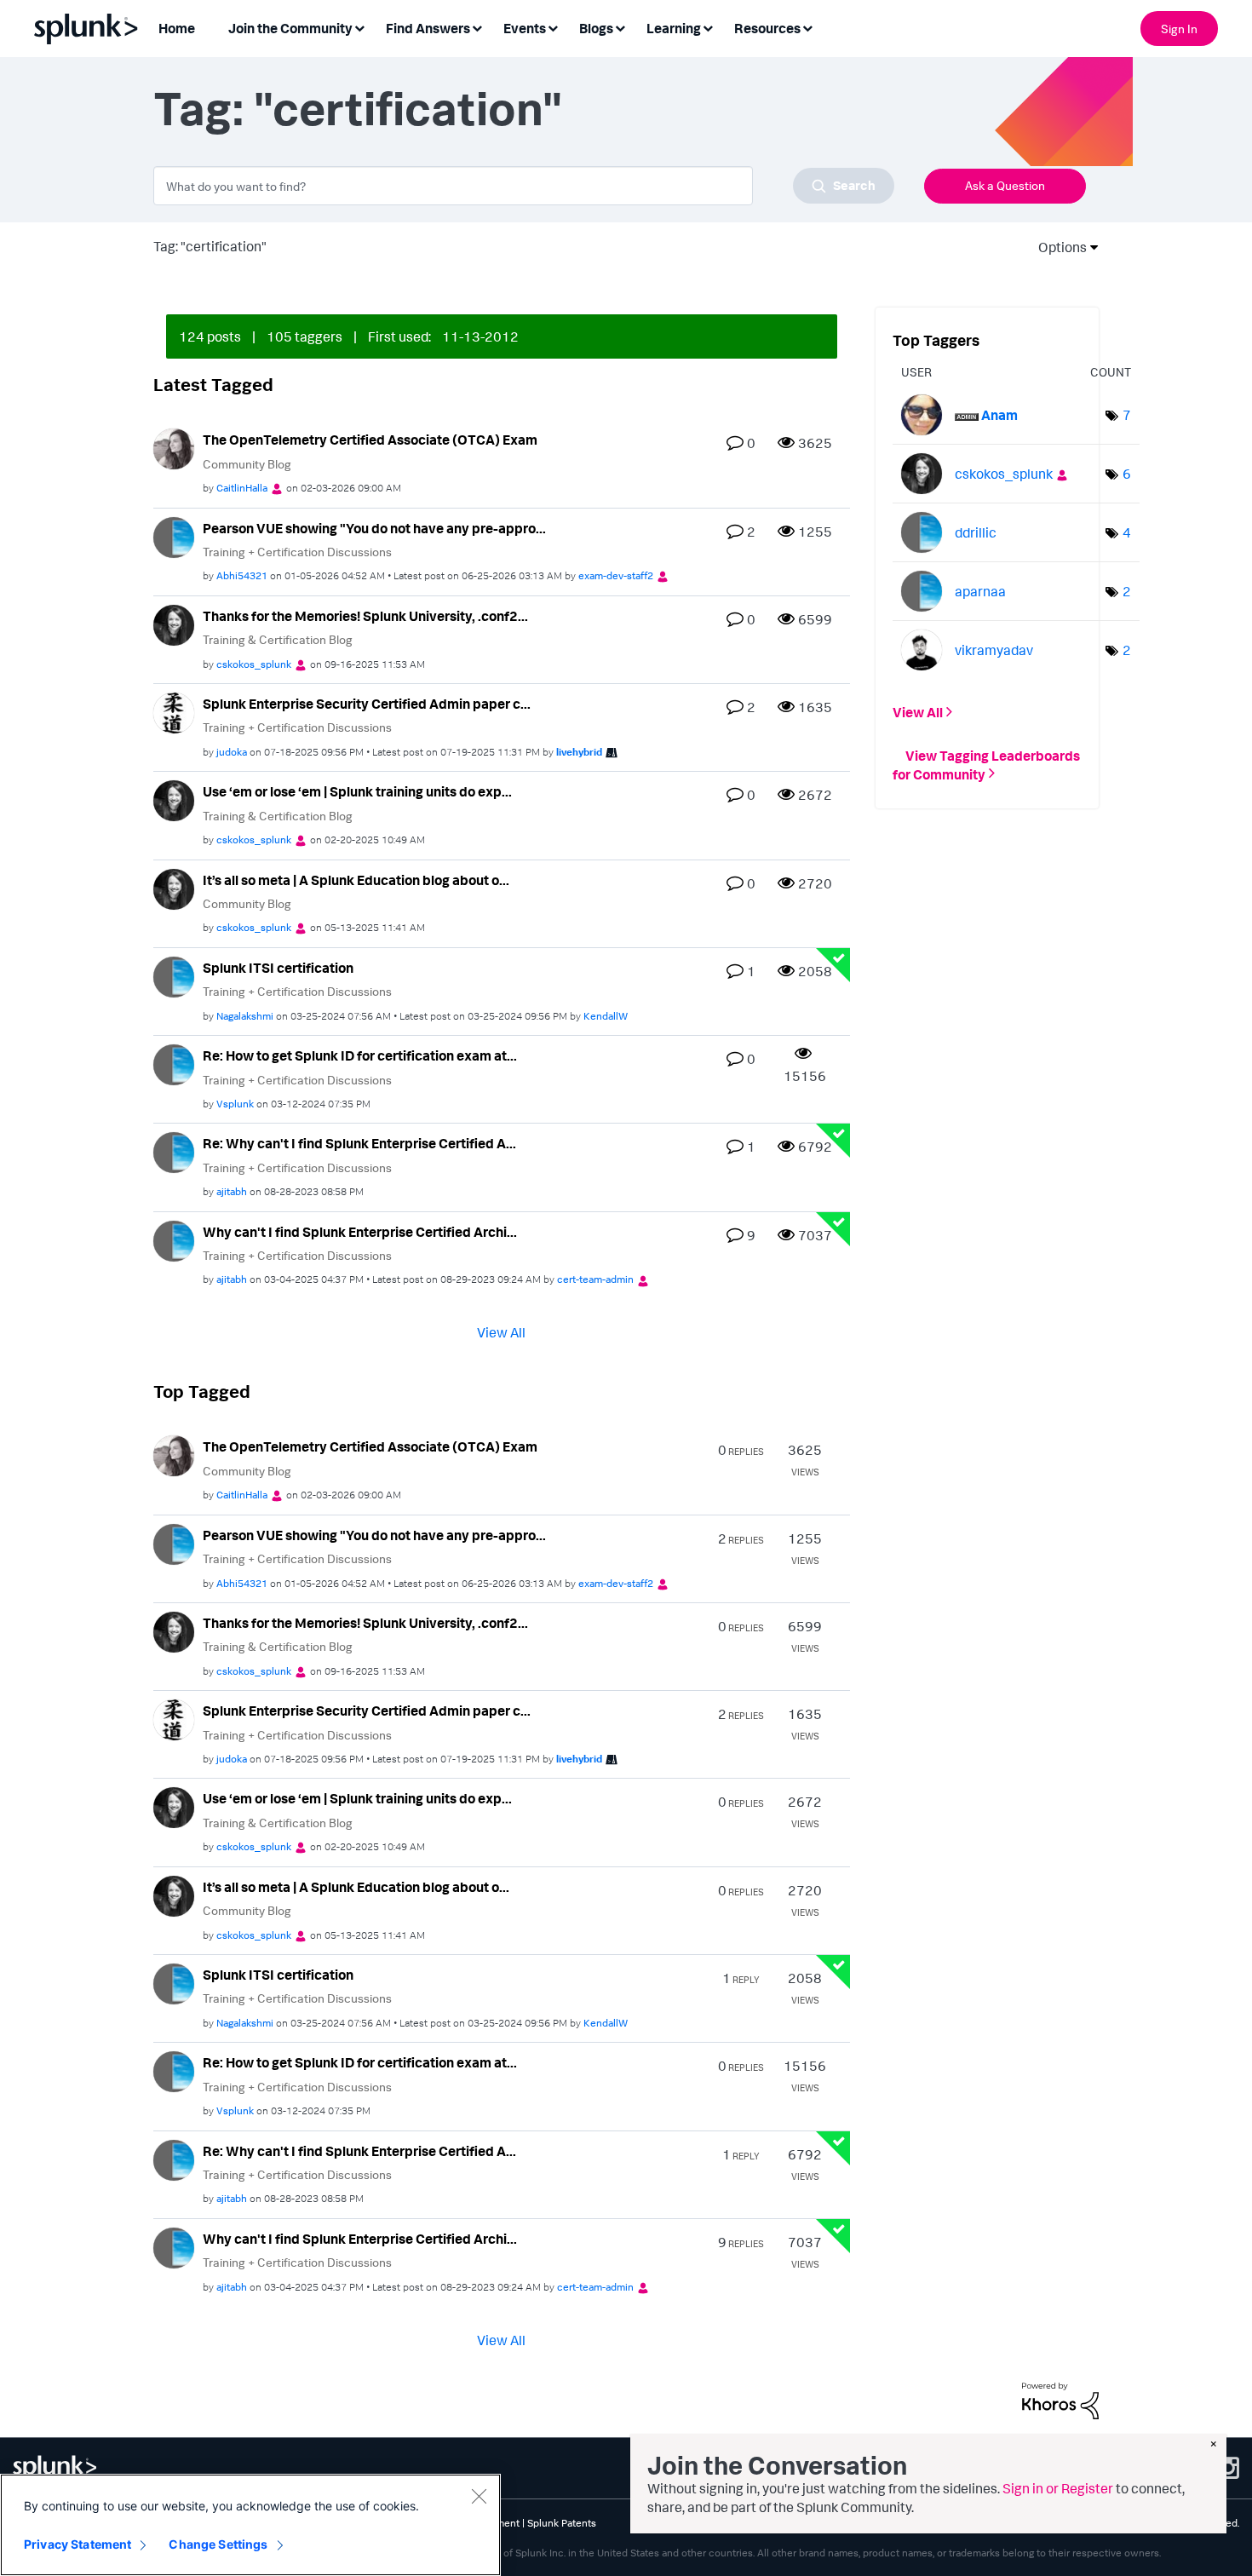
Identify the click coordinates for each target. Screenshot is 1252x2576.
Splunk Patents (562, 2523)
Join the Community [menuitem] (290, 28)
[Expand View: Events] (553, 27)
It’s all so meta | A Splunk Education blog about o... (356, 880)
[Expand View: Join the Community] (359, 27)
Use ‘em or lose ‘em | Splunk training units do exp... (357, 791)
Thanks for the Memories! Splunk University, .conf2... (365, 616)
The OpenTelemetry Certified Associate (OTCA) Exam (370, 440)
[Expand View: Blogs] (620, 27)
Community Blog (247, 464)
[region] (250, 2525)
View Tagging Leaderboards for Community (986, 764)
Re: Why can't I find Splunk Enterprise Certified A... (359, 1143)
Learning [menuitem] (674, 28)
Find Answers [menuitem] (428, 28)
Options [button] (1057, 247)
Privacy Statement (78, 2544)
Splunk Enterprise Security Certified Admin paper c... (367, 704)
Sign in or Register (1058, 2488)
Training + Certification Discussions (297, 552)
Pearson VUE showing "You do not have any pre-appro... (374, 528)
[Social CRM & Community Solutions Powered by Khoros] (1060, 2399)
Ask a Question (1005, 185)
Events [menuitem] (525, 28)
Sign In (1179, 29)
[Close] (479, 2496)
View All (501, 1332)
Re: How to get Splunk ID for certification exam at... (360, 1055)
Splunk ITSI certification (278, 968)
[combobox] (524, 186)
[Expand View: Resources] (807, 27)
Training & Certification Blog (278, 639)
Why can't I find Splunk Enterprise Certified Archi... (360, 1232)
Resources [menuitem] (767, 28)
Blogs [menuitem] (596, 28)
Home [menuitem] (177, 28)
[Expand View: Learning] (708, 27)
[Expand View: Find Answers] (477, 27)
